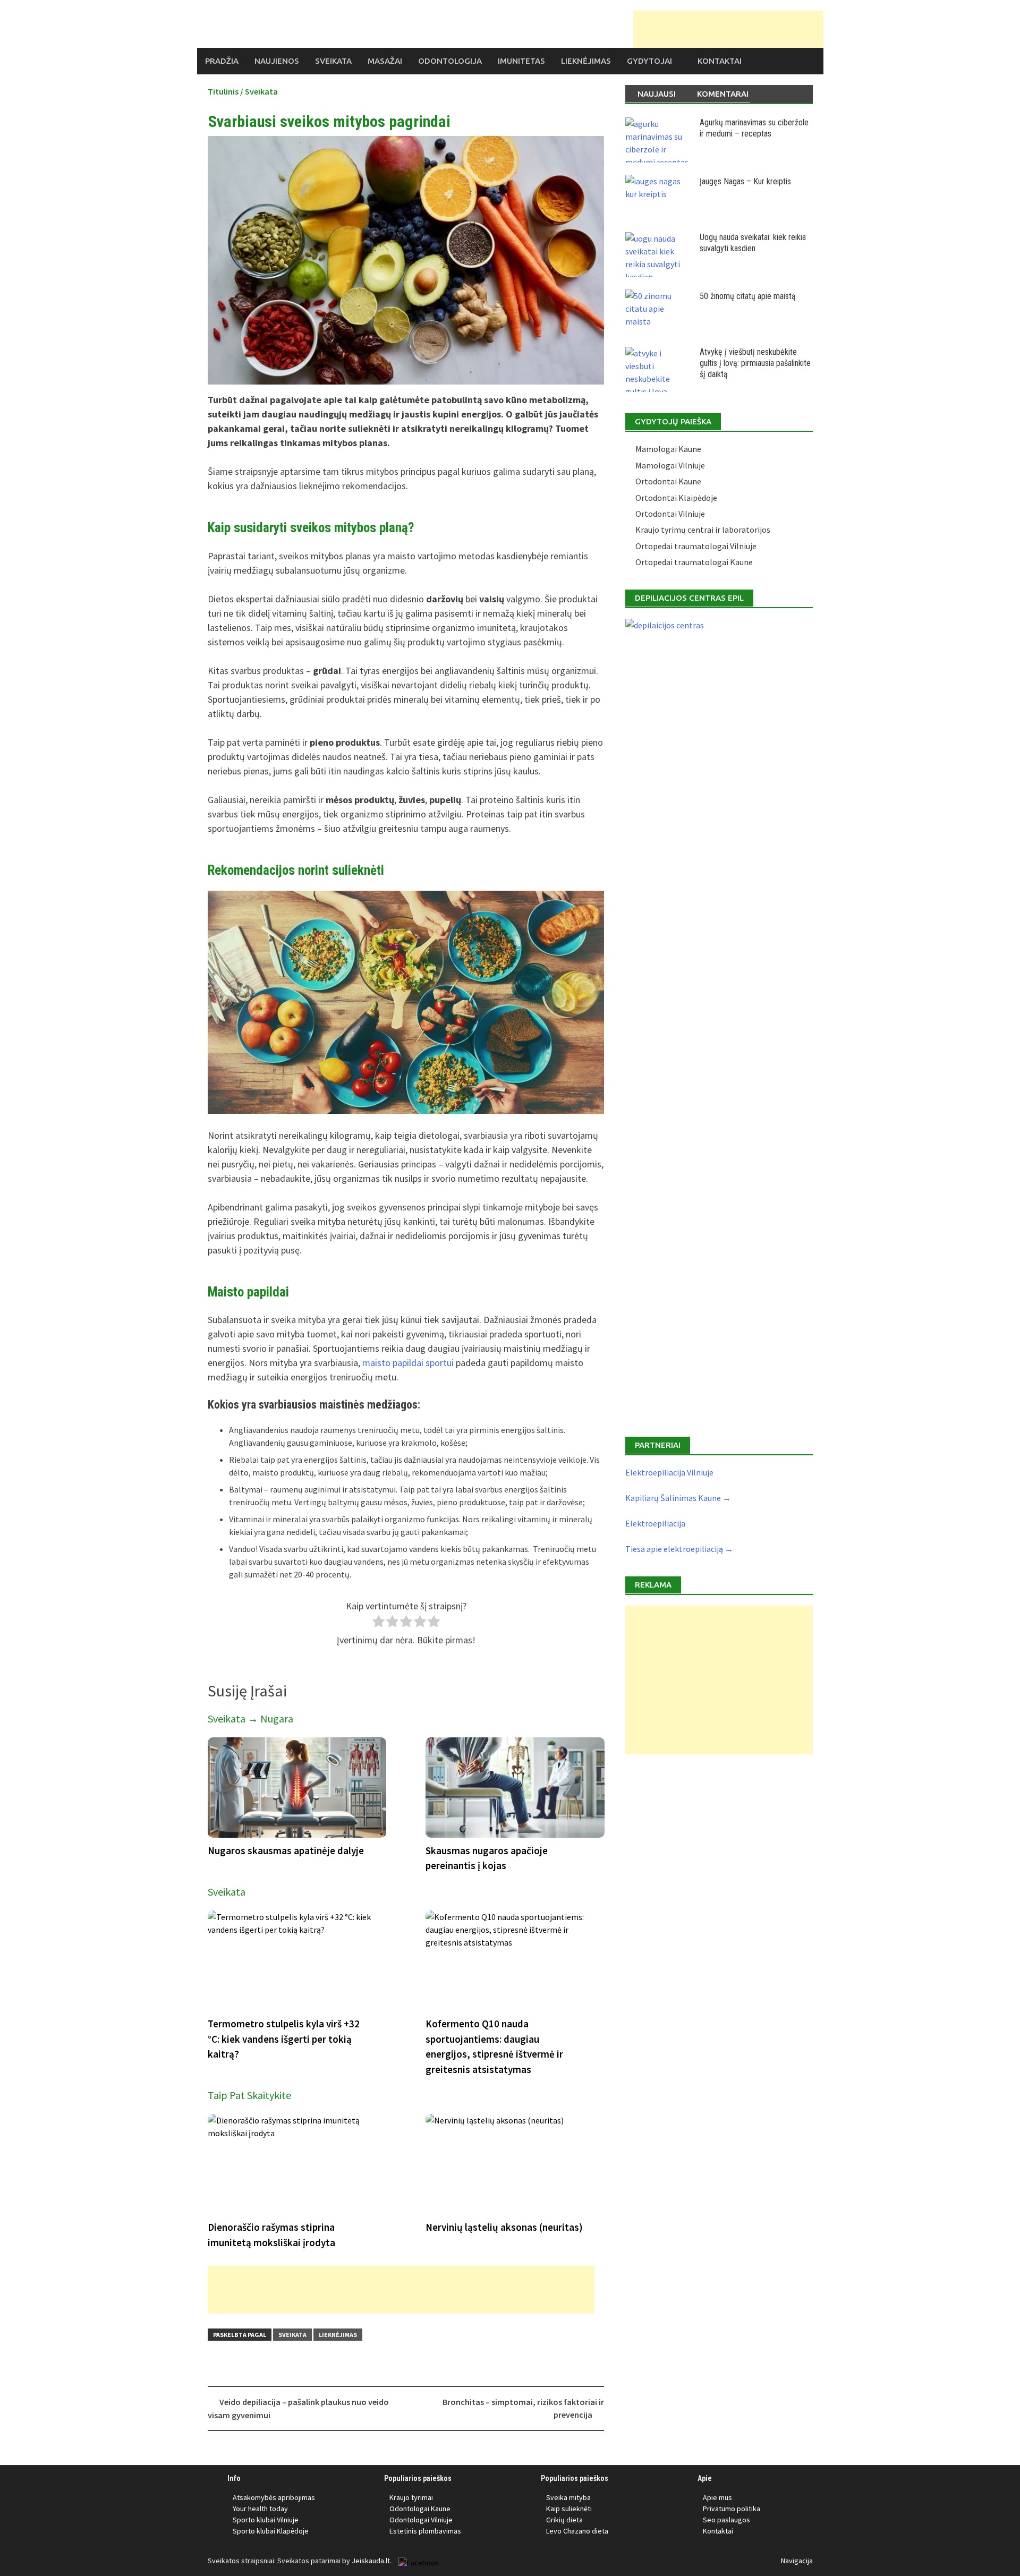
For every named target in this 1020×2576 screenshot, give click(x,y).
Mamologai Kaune (668, 449)
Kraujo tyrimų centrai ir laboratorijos (703, 530)
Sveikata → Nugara (250, 1718)
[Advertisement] (728, 29)
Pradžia (222, 61)
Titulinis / (226, 91)
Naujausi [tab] (657, 94)
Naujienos (277, 61)
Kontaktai (720, 61)
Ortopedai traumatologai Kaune (694, 562)
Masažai (385, 61)
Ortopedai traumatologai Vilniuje (696, 546)
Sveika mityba (568, 2497)
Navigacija (797, 2561)
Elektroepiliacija (655, 1523)
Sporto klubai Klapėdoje (271, 2531)
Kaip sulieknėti (569, 2509)
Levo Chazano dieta (577, 2531)
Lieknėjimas (586, 61)
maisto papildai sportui (408, 1363)
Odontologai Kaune (420, 2509)
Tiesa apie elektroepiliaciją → (679, 1549)
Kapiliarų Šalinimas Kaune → (678, 1498)
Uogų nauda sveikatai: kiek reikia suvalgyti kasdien (753, 243)
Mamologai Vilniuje (670, 465)
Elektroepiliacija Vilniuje (669, 1472)
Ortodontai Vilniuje (670, 514)
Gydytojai (649, 61)
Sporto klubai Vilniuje (266, 2520)
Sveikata (333, 61)
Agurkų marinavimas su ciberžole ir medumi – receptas (754, 128)
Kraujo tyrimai (411, 2497)
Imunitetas (521, 61)
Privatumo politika (732, 2509)
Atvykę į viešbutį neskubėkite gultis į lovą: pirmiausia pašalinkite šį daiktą (755, 363)
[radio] (379, 1623)
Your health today (260, 2509)
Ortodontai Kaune (668, 481)
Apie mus (717, 2497)
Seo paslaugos (726, 2520)
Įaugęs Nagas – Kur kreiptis (745, 181)
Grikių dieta (564, 2520)
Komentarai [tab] (723, 94)
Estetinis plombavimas (425, 2531)
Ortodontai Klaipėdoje (676, 498)
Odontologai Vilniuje (421, 2520)
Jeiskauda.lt (371, 2561)
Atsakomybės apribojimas (274, 2497)
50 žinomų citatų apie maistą (748, 296)
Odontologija (450, 61)
